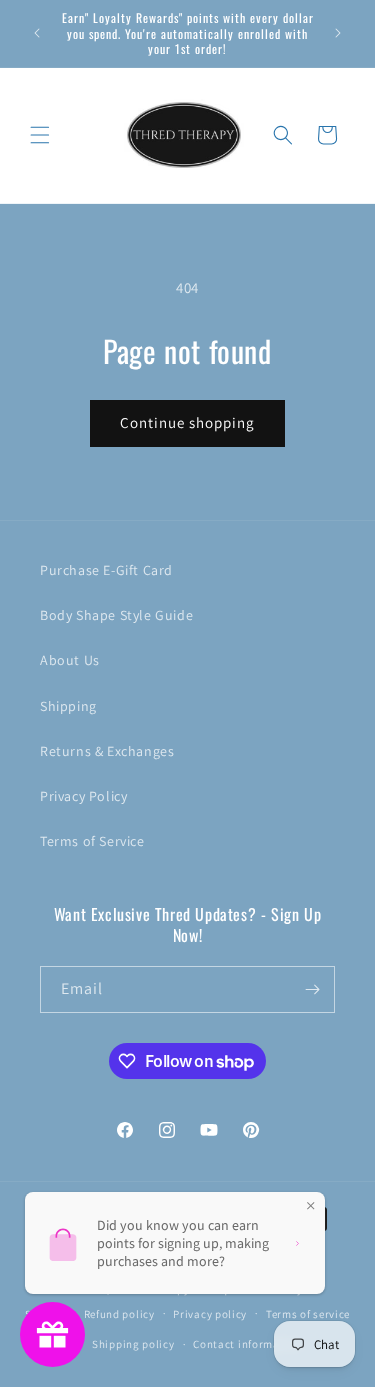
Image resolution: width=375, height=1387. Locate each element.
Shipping (68, 706)
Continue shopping (187, 422)
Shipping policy (133, 1344)
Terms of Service (92, 841)
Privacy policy (210, 1314)
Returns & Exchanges (107, 751)
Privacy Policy (83, 796)
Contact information (247, 1344)
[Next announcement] (338, 33)
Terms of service (308, 1314)
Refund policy (119, 1314)
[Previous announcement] (37, 33)
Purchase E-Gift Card (106, 570)
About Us (70, 660)
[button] (40, 135)
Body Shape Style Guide (116, 615)
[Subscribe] (312, 989)
